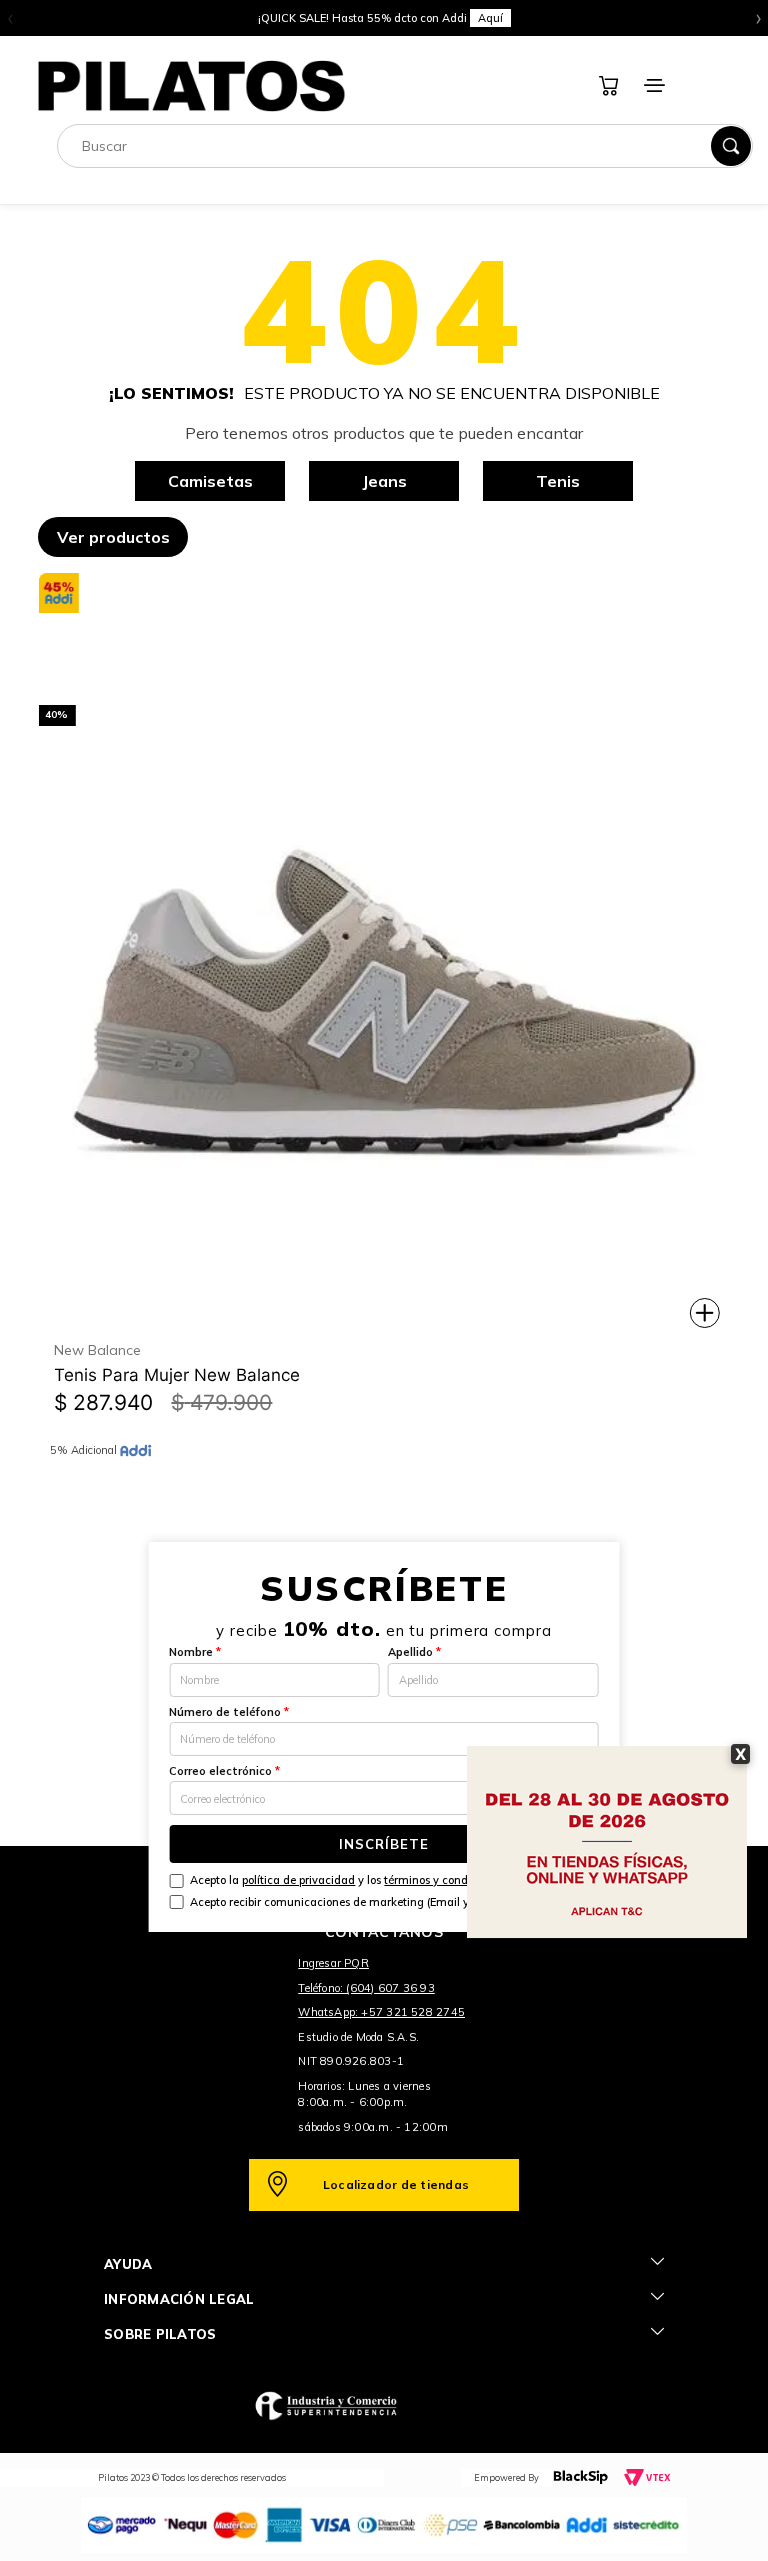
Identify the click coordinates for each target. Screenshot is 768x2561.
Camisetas (210, 481)
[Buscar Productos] (731, 146)
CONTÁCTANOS (384, 1932)
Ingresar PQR (333, 1963)
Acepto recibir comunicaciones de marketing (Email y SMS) (345, 1902)
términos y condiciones (444, 1880)
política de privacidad (298, 1880)
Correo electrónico (224, 1771)
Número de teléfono (229, 1712)
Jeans (384, 481)
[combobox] (405, 146)
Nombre (195, 1652)
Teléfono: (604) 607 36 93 (366, 1988)
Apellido (414, 1652)
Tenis (558, 481)
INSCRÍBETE (384, 1844)
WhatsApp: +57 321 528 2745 (381, 2012)
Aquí (490, 18)
